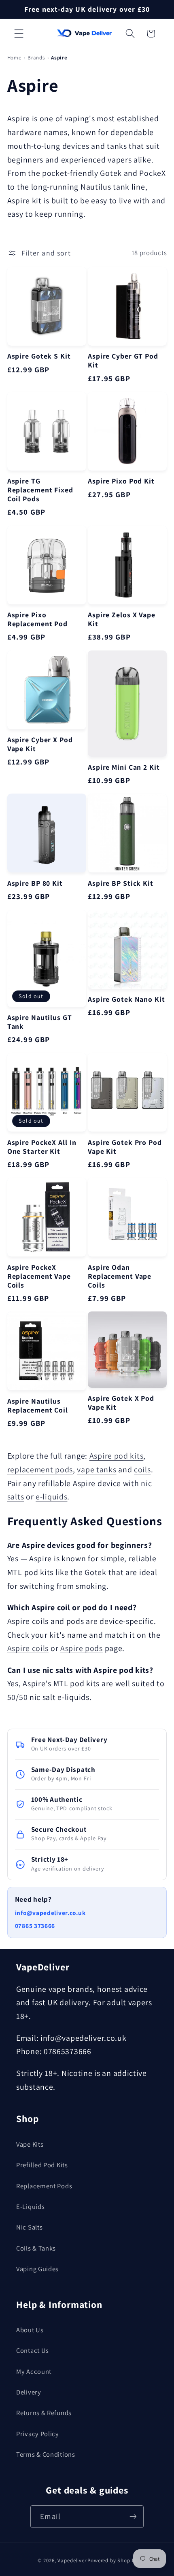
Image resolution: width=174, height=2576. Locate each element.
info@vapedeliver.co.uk (50, 1913)
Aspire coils (28, 1648)
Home (14, 58)
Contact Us (33, 2350)
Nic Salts (29, 2227)
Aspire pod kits (117, 1456)
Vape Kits (30, 2144)
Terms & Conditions (46, 2454)
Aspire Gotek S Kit (39, 356)
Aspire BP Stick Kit (121, 883)
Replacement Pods (44, 2186)
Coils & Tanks (36, 2248)
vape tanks (97, 1470)
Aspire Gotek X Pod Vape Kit (121, 1403)
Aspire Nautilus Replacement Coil (38, 1406)
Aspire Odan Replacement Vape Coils (120, 1276)
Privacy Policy (38, 2434)
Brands (36, 58)
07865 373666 (35, 1926)
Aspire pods (82, 1648)
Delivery (29, 2392)
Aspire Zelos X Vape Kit (122, 619)
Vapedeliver (72, 2560)
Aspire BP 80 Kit (35, 883)
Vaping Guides (37, 2269)
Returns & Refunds (44, 2413)
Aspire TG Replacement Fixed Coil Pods (40, 490)
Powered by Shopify (112, 2560)
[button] (19, 34)
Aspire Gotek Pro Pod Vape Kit (125, 1147)
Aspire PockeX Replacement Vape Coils (39, 1276)
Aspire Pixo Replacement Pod (37, 619)
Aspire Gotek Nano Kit (126, 999)
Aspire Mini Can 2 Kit (124, 767)
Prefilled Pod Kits (42, 2165)
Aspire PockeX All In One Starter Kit (42, 1147)
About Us (30, 2330)
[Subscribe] (133, 2516)
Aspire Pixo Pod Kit (121, 481)
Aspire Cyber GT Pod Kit (123, 361)
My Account (34, 2371)
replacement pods (40, 1470)
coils (142, 1470)
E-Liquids (30, 2206)
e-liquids (51, 1497)
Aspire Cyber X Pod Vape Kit (40, 744)
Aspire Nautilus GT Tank (40, 1022)
